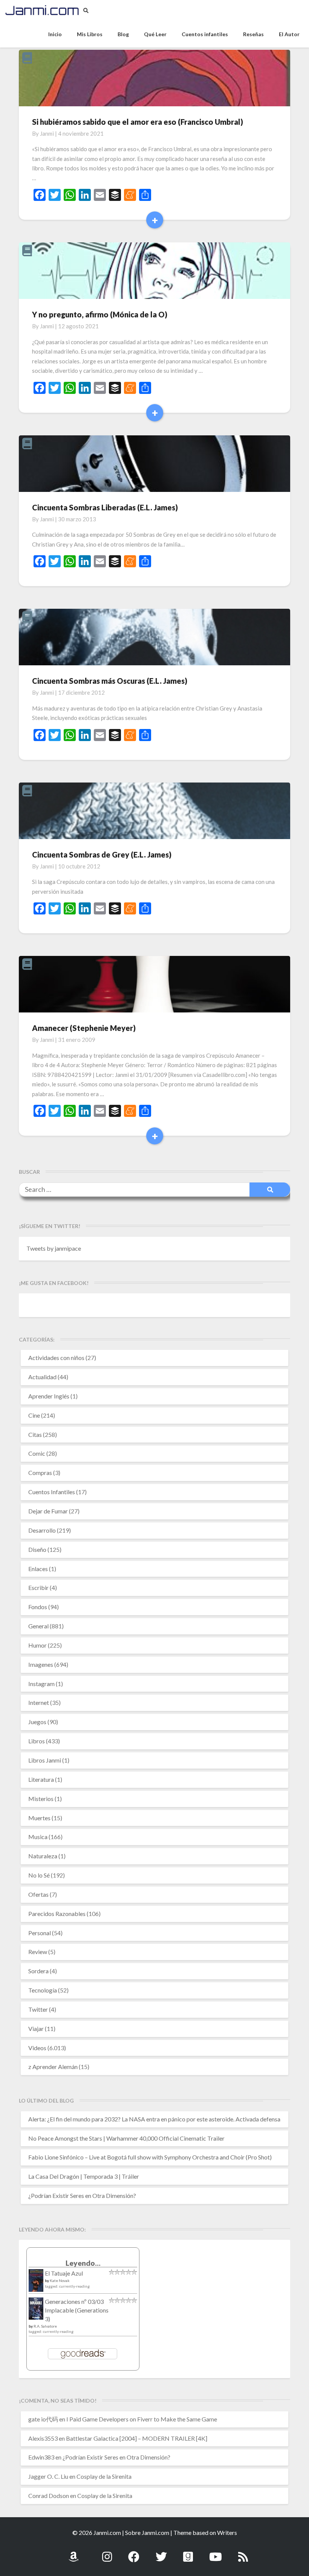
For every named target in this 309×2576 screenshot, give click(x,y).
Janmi (47, 133)
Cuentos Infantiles (52, 1492)
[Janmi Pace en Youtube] (216, 2552)
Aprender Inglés (49, 1396)
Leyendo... (83, 2263)
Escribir (38, 1587)
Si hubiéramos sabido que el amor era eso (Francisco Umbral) (138, 122)
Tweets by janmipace (54, 1248)
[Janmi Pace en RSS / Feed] (243, 2552)
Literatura (41, 1779)
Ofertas (38, 1894)
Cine (34, 1415)
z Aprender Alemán (53, 2067)
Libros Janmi (45, 1760)
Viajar (36, 2028)
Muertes (39, 1818)
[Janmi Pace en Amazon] (73, 2552)
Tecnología (43, 1990)
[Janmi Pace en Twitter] (161, 2552)
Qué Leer (155, 34)
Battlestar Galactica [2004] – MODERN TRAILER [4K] (137, 2438)
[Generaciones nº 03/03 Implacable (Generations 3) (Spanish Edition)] (36, 2311)
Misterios (41, 1799)
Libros (37, 1741)
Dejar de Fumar (48, 1511)
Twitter (38, 2009)
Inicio (55, 34)
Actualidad (42, 1377)
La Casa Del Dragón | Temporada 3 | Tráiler (84, 2176)
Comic (37, 1453)
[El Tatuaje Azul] (36, 2284)
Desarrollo (42, 1530)
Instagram (41, 1684)
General (38, 1626)
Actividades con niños (56, 1358)
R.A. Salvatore (45, 2326)
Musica (38, 1837)
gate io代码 (43, 2419)
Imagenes (41, 1664)
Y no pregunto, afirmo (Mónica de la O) (100, 314)
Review (38, 1952)
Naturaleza (43, 1856)
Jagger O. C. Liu (48, 2476)
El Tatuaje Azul (64, 2273)
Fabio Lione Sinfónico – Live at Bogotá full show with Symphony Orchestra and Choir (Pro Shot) (150, 2157)
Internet (39, 1702)
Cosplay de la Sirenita (104, 2476)
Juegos (37, 1722)
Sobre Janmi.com (147, 2532)
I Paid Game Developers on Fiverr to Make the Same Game (142, 2419)
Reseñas (253, 34)
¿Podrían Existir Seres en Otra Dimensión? (82, 2195)
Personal (40, 1933)
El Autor (289, 34)
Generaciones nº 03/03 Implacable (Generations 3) (77, 2310)
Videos (37, 2048)
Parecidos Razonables (57, 1914)
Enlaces (38, 1569)
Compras (40, 1473)
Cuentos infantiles (205, 34)
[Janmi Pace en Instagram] (107, 2552)
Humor (37, 1645)
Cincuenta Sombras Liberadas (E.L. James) (105, 507)
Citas (35, 1434)
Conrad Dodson (49, 2496)
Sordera (38, 1971)
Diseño (37, 1549)
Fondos (38, 1607)
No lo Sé (39, 1875)
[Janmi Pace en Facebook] (134, 2552)
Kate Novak (60, 2280)
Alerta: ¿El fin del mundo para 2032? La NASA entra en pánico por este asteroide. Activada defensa (154, 2119)
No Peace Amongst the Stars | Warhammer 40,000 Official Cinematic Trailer (126, 2138)
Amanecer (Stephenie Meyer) (84, 1028)
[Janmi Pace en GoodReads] (188, 2552)
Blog (123, 34)
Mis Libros (90, 34)
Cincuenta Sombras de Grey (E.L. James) (102, 855)
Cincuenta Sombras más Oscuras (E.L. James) (110, 681)
